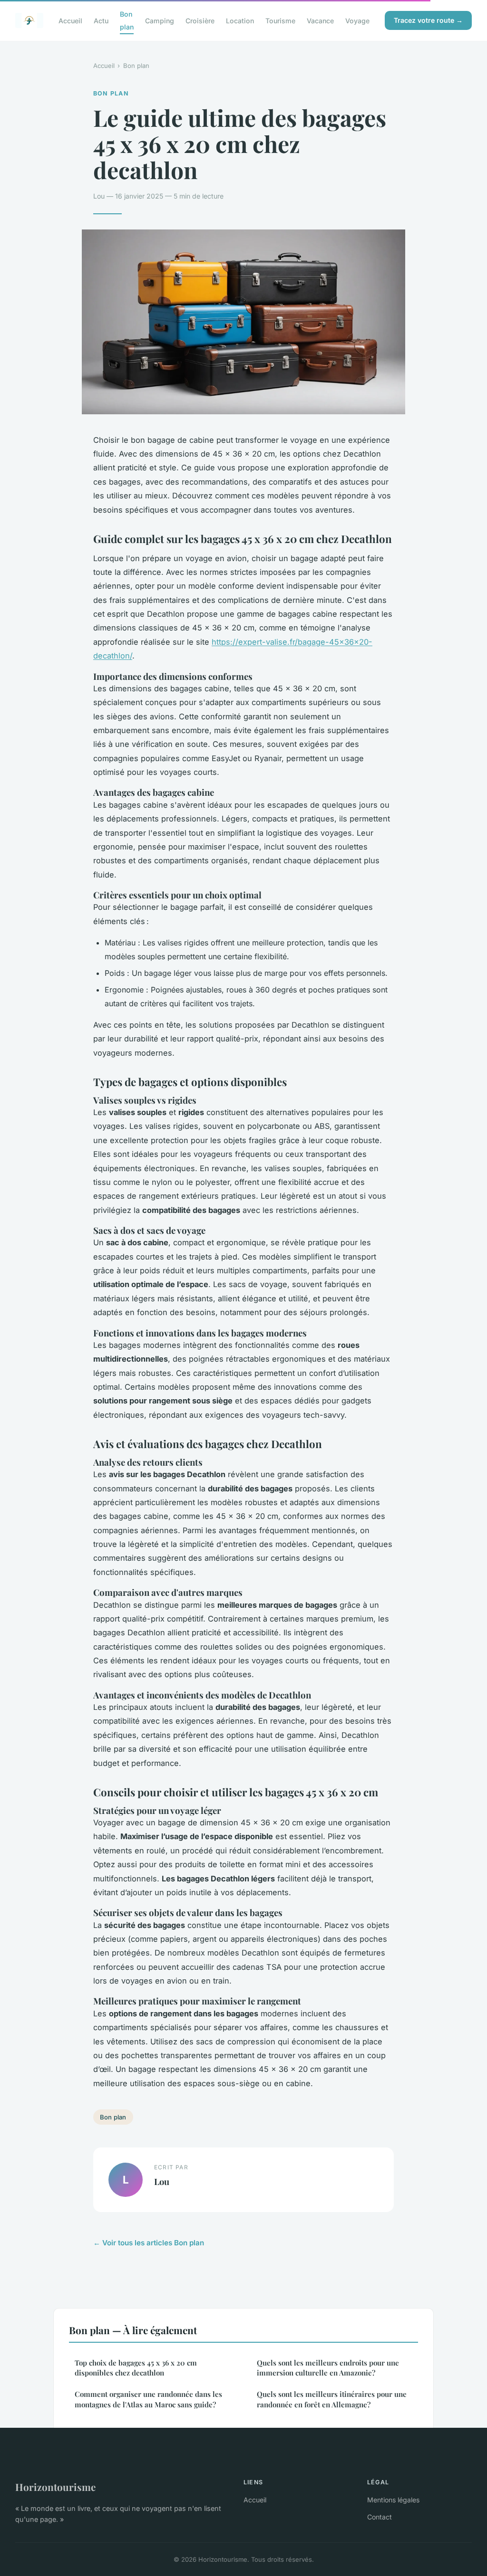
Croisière (200, 21)
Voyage (357, 21)
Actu (101, 21)
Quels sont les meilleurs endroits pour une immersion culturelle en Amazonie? (328, 2368)
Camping (160, 21)
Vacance (320, 21)
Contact (380, 2517)
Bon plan (127, 20)
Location (240, 21)
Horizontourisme (55, 2487)
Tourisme (280, 21)
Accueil (70, 21)
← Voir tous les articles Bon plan (149, 2243)
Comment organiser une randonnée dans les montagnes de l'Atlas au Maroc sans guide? (148, 2399)
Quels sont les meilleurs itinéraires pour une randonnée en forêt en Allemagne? (332, 2399)
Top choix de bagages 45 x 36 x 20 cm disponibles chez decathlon (136, 2368)
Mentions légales (393, 2500)
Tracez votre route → (428, 20)
